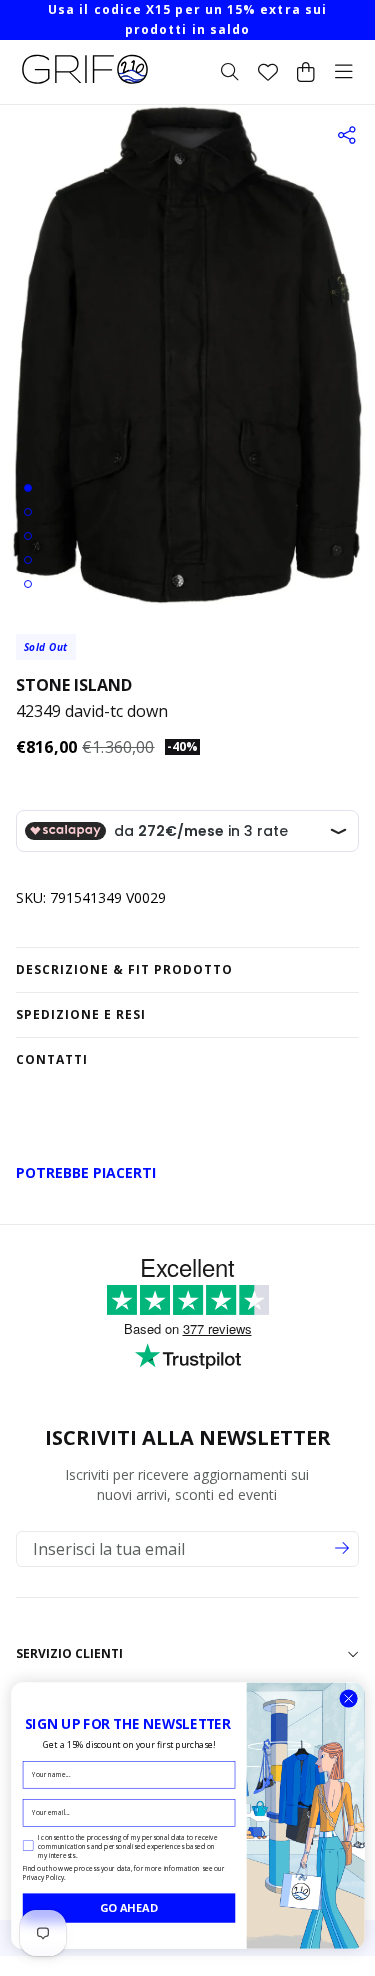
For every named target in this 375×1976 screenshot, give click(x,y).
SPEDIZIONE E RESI (81, 1014)
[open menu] (344, 72)
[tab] (28, 488)
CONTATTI (52, 1059)
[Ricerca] (230, 72)
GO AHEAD (129, 1907)
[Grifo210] (85, 84)
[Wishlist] (268, 72)
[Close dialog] (348, 1698)
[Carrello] (306, 72)
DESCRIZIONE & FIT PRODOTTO (124, 969)
